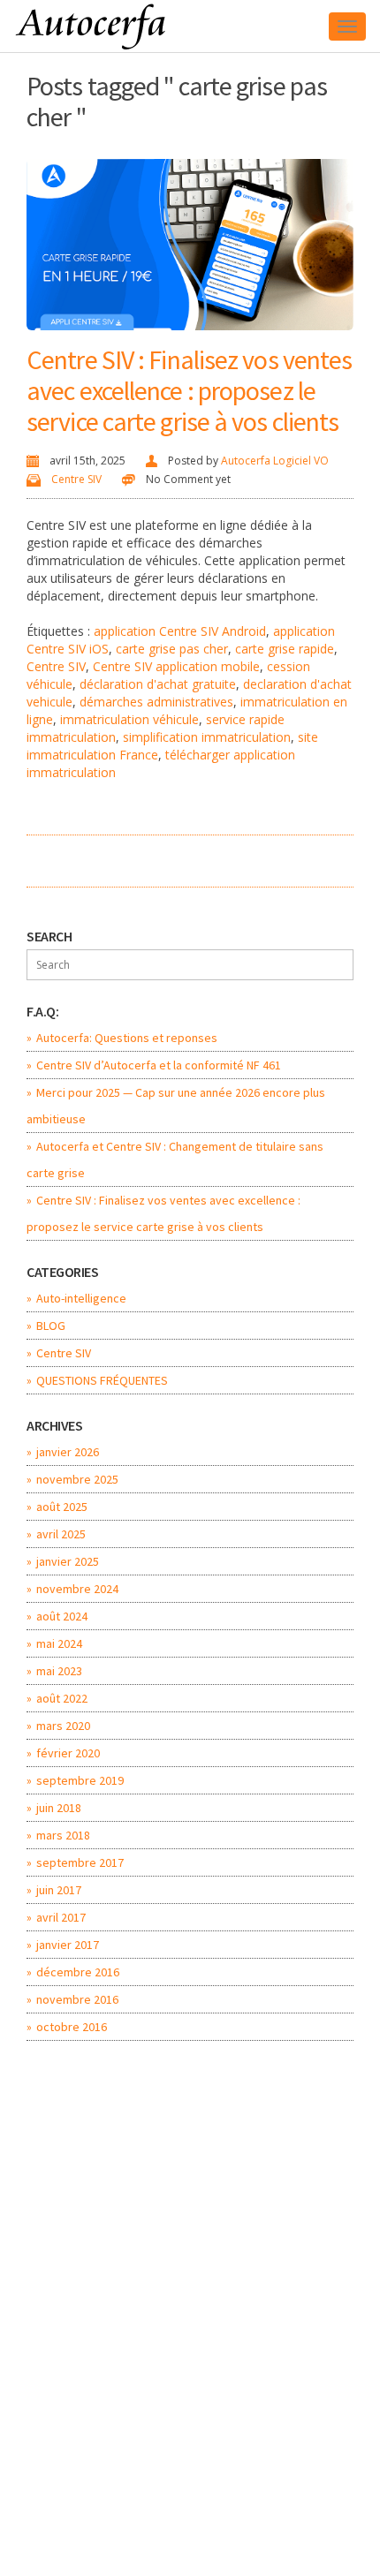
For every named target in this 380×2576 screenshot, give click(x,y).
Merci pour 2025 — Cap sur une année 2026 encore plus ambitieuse (176, 1106)
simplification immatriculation (207, 737)
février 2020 (68, 1753)
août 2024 (62, 1616)
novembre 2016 (77, 1999)
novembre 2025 (77, 1479)
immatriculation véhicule (129, 719)
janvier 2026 (68, 1452)
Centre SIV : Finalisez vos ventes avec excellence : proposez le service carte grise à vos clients (189, 390)
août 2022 (62, 1698)
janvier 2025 (68, 1561)
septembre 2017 (80, 1862)
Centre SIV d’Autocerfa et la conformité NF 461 (159, 1065)
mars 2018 (63, 1835)
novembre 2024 (77, 1589)
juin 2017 (59, 1890)
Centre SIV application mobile (176, 666)
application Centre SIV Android (180, 631)
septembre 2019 (80, 1780)
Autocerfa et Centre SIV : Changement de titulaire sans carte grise (175, 1160)
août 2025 (62, 1507)
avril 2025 (61, 1534)
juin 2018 (59, 1808)
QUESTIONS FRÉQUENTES (102, 1380)
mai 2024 (59, 1643)
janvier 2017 (68, 1945)
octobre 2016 (72, 2027)
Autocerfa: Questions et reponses (127, 1038)
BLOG (51, 1326)
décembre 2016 (78, 1972)
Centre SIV (76, 479)
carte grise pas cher (172, 649)
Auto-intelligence (81, 1298)
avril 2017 (61, 1917)
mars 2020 (63, 1726)
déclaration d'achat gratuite (158, 684)
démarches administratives (156, 702)
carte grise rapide (285, 649)
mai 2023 (59, 1671)
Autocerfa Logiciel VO (275, 461)
